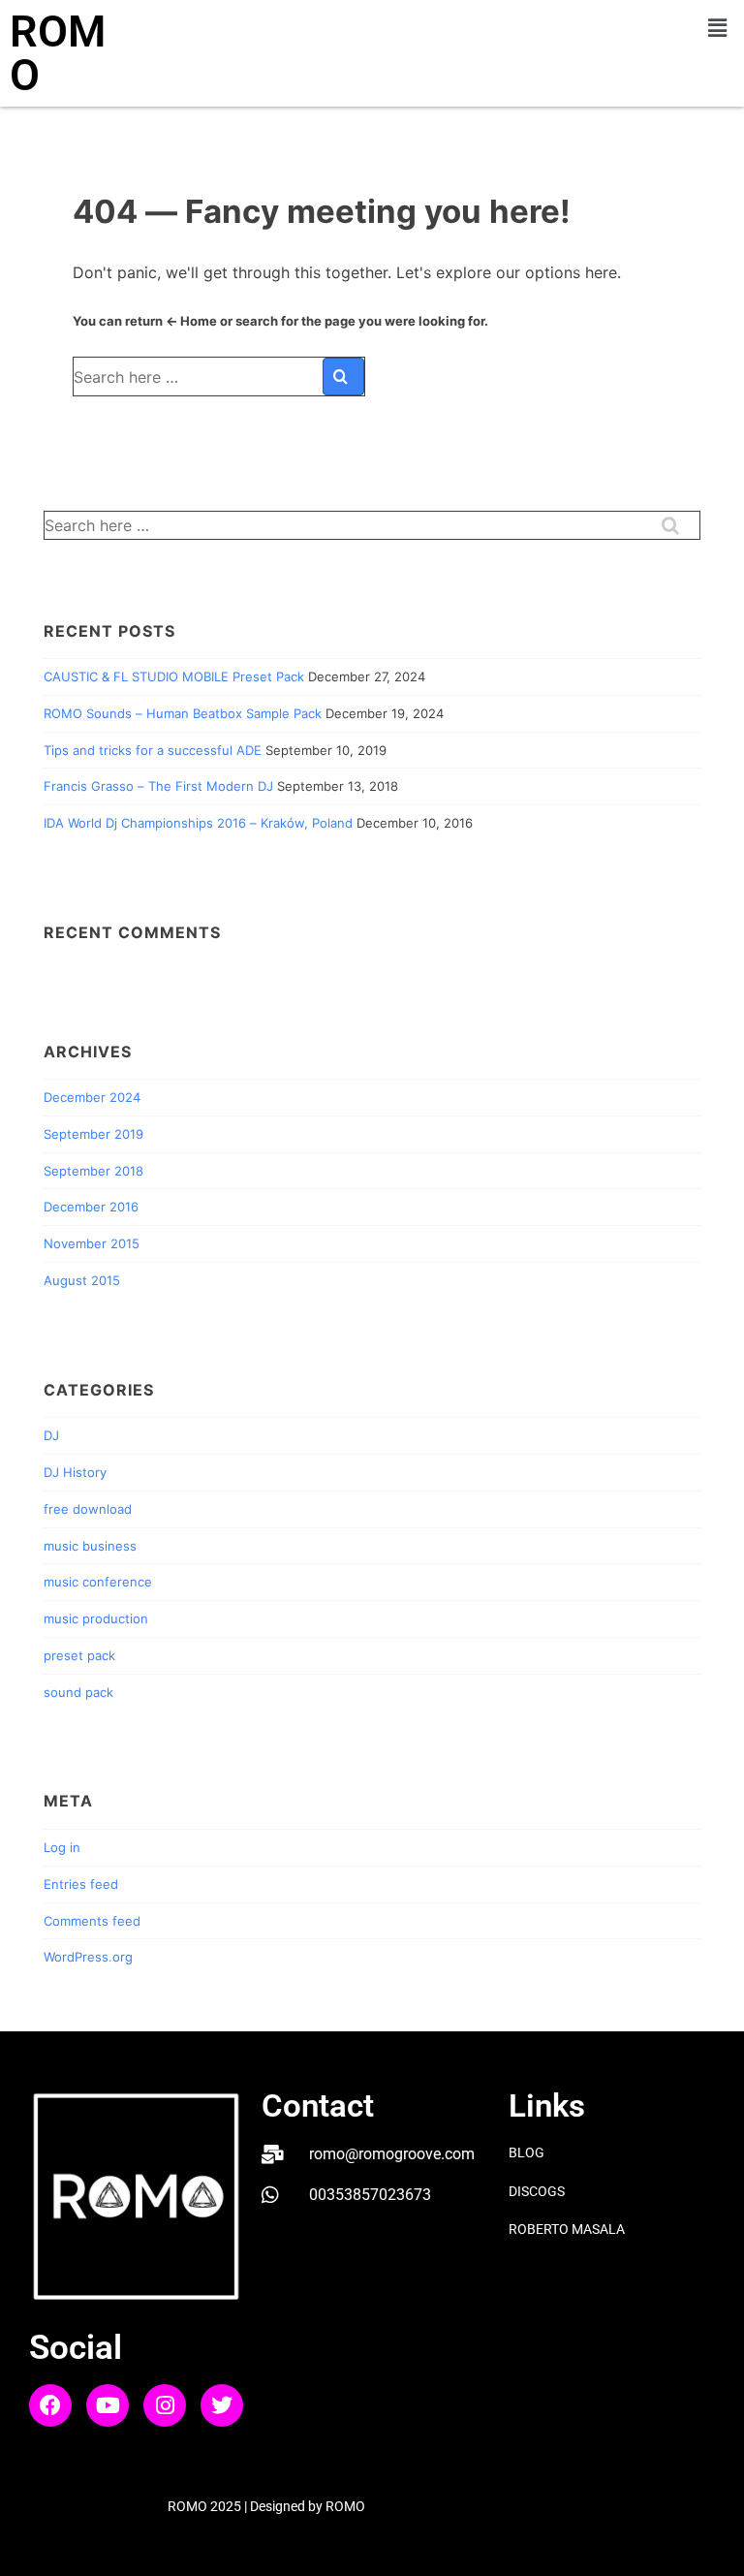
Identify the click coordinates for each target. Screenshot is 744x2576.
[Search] (343, 377)
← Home (191, 321)
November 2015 (92, 1243)
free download (88, 1509)
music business (90, 1546)
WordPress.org (88, 1957)
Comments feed (92, 1921)
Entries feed (81, 1884)
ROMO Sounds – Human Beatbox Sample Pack (183, 713)
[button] (718, 28)
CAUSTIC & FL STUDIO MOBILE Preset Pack (174, 676)
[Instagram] (165, 2405)
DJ (51, 1435)
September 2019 (93, 1134)
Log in (62, 1847)
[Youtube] (108, 2405)
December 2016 (91, 1207)
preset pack (79, 1655)
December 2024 (92, 1097)
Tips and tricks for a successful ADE (153, 750)
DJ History (75, 1472)
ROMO (58, 53)
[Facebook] (50, 2405)
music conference (98, 1582)
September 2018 (93, 1171)
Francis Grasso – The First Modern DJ (158, 786)
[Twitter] (222, 2405)
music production (96, 1618)
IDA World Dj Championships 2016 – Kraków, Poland (198, 823)
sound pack (78, 1692)
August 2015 (82, 1280)
